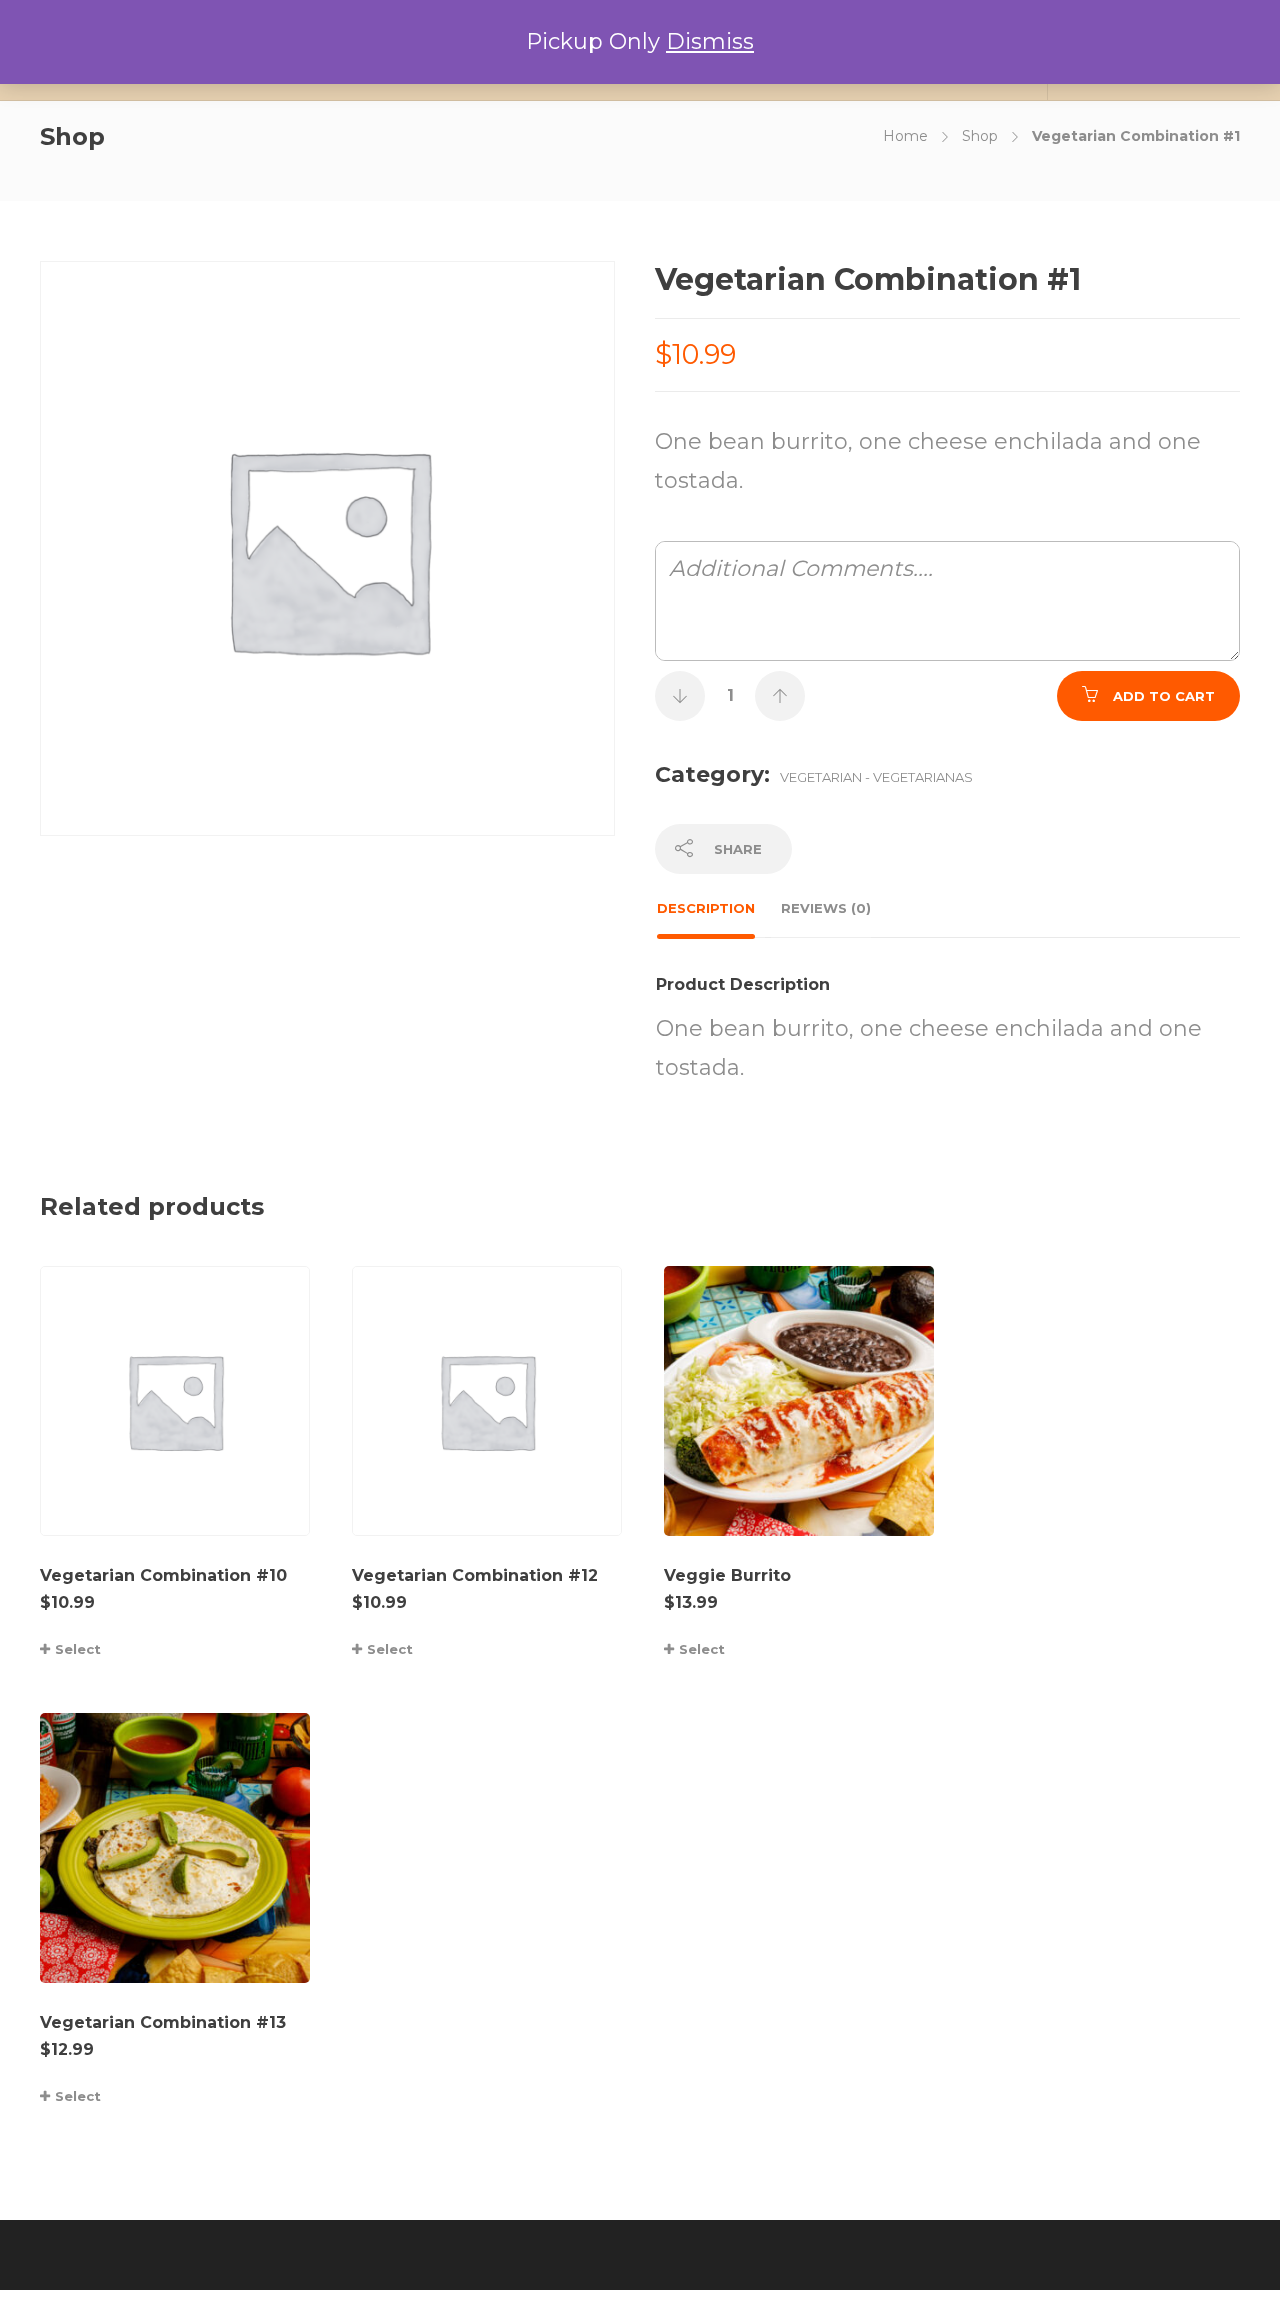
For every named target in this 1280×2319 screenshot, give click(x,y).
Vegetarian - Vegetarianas (876, 777)
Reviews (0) (826, 908)
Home (905, 136)
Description (706, 908)
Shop (980, 136)
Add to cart (1164, 696)
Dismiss (710, 41)
